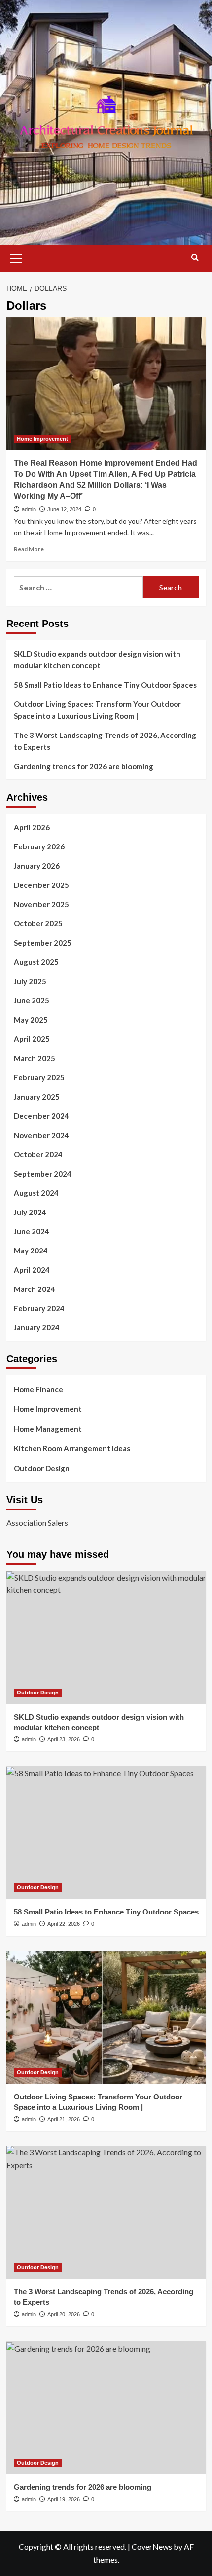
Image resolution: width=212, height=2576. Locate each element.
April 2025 (32, 1039)
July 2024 (30, 1212)
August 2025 (36, 962)
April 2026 (32, 827)
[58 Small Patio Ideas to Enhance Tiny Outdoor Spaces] (106, 1833)
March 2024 (35, 1289)
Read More (29, 549)
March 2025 (35, 1058)
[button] (16, 257)
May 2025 (31, 1020)
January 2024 (37, 1327)
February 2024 (39, 1308)
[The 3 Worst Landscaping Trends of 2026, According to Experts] (106, 2212)
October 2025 (38, 923)
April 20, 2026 (64, 2314)
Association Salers (37, 1523)
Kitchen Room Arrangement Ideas (72, 1448)
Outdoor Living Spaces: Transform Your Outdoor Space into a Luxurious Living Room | (97, 710)
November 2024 (41, 1135)
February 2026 (39, 846)
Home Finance (38, 1389)
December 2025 (41, 885)
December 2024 (41, 1116)
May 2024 (31, 1251)
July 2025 (30, 981)
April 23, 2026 (64, 1739)
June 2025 (32, 1000)
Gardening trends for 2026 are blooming (84, 766)
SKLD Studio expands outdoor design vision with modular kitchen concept (97, 660)
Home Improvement (42, 439)
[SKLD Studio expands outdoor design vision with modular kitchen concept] (106, 1638)
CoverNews (152, 2547)
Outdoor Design (42, 1468)
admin (29, 509)
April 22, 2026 (64, 1924)
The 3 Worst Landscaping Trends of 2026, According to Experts (105, 741)
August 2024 (36, 1193)
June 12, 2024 (64, 509)
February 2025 (39, 1077)
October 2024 (38, 1154)
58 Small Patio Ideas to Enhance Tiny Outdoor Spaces (105, 685)
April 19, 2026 (64, 2499)
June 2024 (32, 1231)
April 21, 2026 (64, 2119)
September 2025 (43, 943)
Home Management (48, 1429)
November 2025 (41, 904)
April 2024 (32, 1270)
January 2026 (37, 866)
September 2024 (43, 1174)
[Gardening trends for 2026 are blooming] (106, 2408)
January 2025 (37, 1097)
